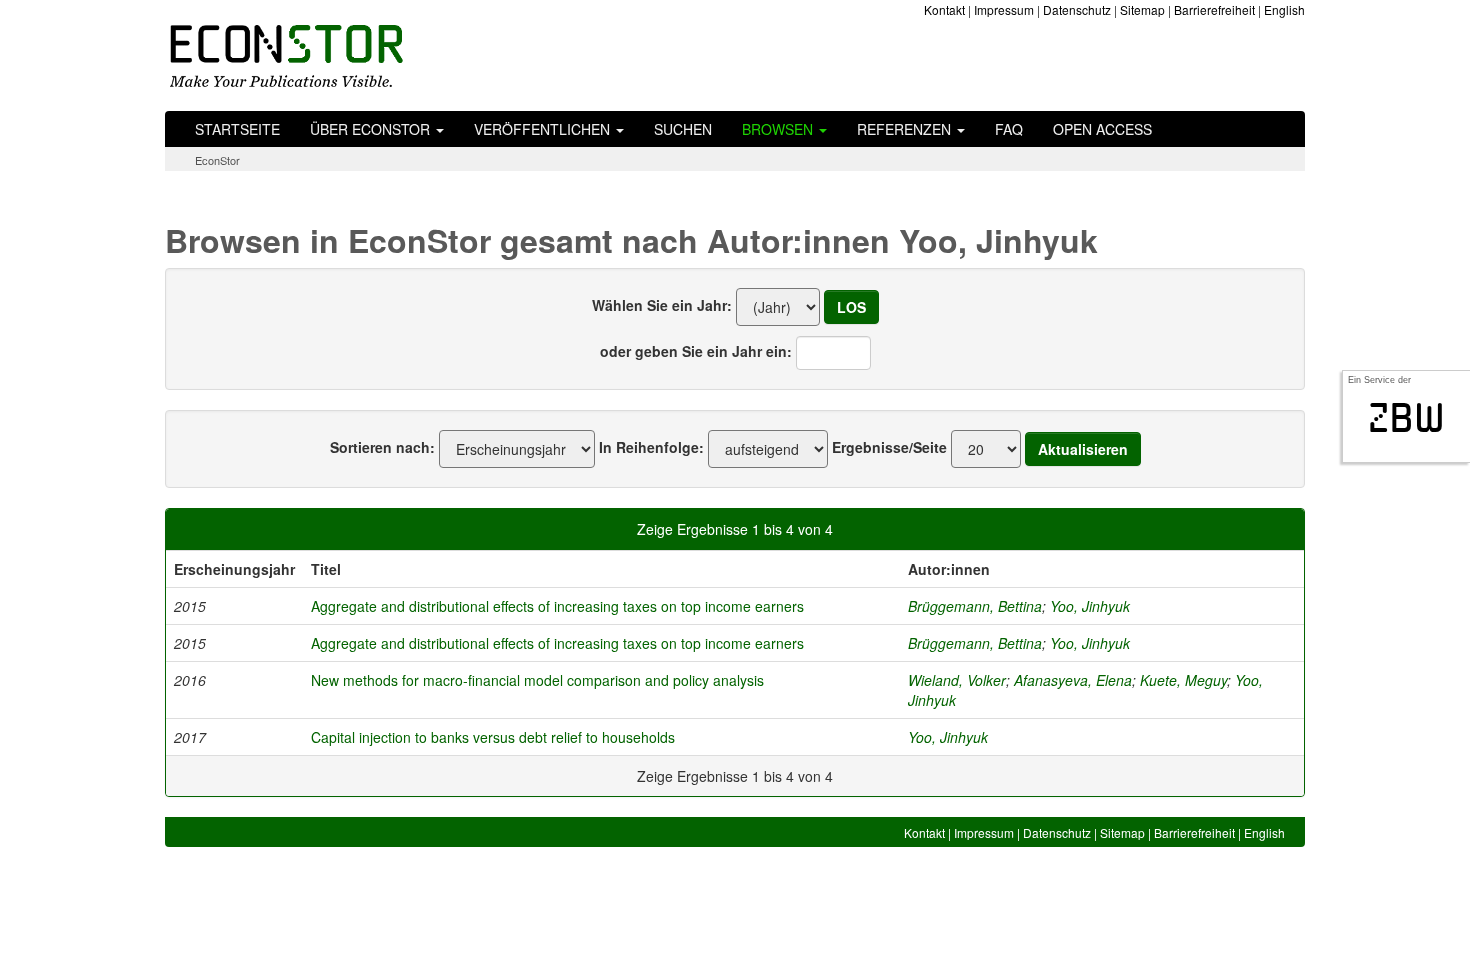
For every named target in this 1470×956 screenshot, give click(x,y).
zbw (1406, 418)
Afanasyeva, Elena (1073, 680)
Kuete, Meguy (1183, 680)
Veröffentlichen (544, 129)
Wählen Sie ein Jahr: (662, 305)
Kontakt (944, 9)
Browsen (779, 129)
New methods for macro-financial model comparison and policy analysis (537, 680)
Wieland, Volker (957, 680)
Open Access (1102, 129)
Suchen (683, 129)
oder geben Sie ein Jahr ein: (696, 351)
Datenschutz (1077, 9)
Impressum (1004, 9)
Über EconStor (372, 129)
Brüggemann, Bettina (975, 606)
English (1284, 9)
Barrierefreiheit (1214, 9)
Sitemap (1142, 9)
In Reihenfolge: (651, 447)
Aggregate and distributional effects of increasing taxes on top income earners (557, 606)
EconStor (217, 160)
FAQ (1009, 129)
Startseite (237, 129)
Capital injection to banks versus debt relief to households (493, 737)
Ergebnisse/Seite (889, 447)
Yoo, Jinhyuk (1090, 606)
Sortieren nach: (382, 447)
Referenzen (906, 129)
